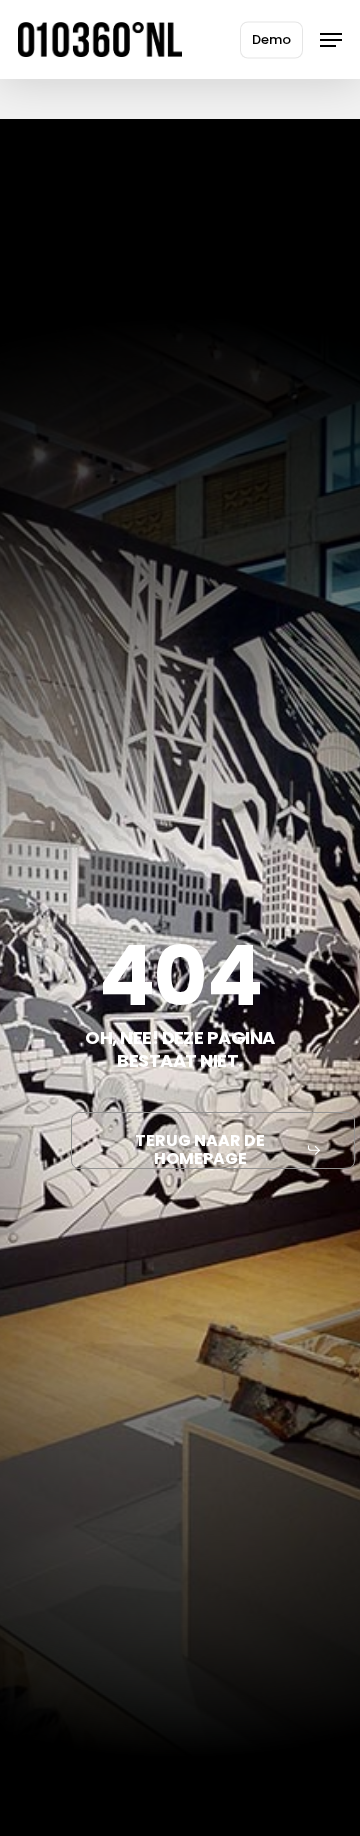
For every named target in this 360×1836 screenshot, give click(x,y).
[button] (331, 40)
